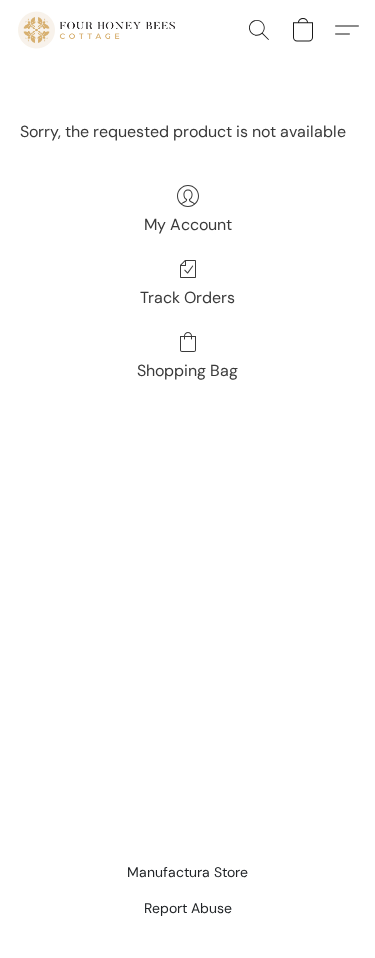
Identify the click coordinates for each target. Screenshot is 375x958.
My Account (188, 224)
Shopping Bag (187, 370)
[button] (100, 30)
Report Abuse (188, 908)
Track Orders (187, 297)
